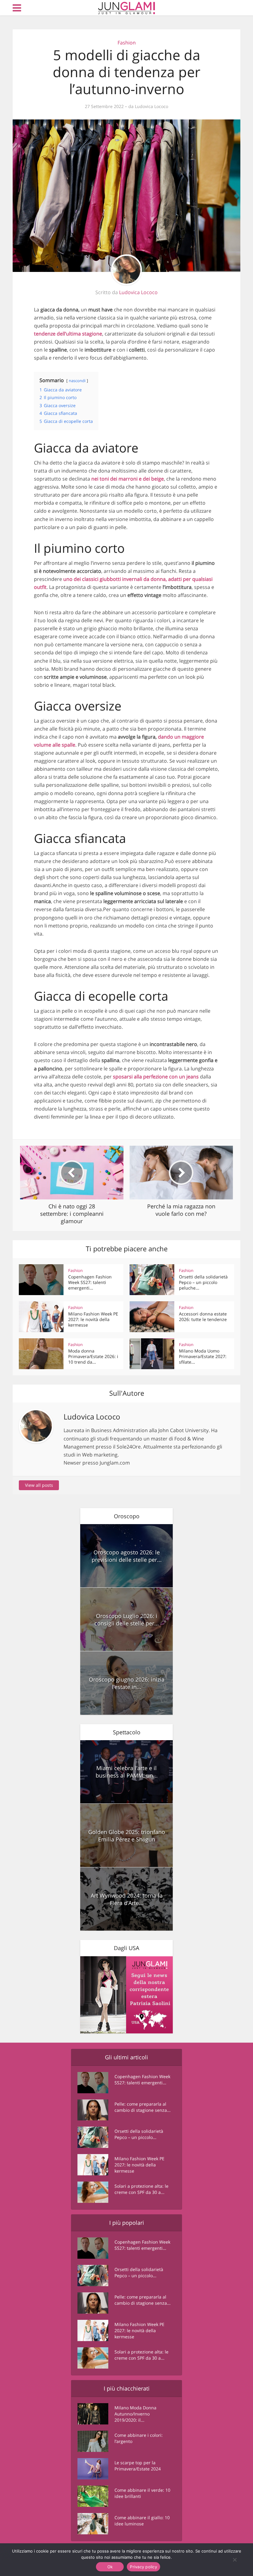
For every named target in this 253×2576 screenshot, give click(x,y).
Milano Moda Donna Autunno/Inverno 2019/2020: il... (135, 2414)
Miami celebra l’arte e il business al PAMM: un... (127, 1772)
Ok (110, 2567)
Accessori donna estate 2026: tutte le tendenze (203, 1317)
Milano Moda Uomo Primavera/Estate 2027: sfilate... (203, 1356)
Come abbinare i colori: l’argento (139, 2438)
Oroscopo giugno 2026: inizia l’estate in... (127, 1683)
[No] (234, 2560)
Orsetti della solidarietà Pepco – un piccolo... (139, 2134)
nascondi (77, 381)
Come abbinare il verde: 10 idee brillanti (142, 2493)
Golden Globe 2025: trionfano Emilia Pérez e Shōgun (127, 1836)
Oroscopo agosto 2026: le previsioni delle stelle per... (127, 1556)
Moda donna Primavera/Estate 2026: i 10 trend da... (93, 1356)
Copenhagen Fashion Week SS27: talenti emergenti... (90, 1282)
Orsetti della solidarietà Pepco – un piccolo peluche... (203, 1282)
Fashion (127, 43)
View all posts (39, 1485)
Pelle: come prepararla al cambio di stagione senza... (143, 2107)
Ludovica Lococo (151, 106)
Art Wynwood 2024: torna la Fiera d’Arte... (127, 1899)
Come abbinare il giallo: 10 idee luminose (142, 2521)
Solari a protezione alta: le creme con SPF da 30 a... (141, 2189)
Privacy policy (143, 2567)
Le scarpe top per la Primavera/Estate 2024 (138, 2466)
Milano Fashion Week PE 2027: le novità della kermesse (93, 1319)
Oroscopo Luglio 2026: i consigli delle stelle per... (127, 1619)
